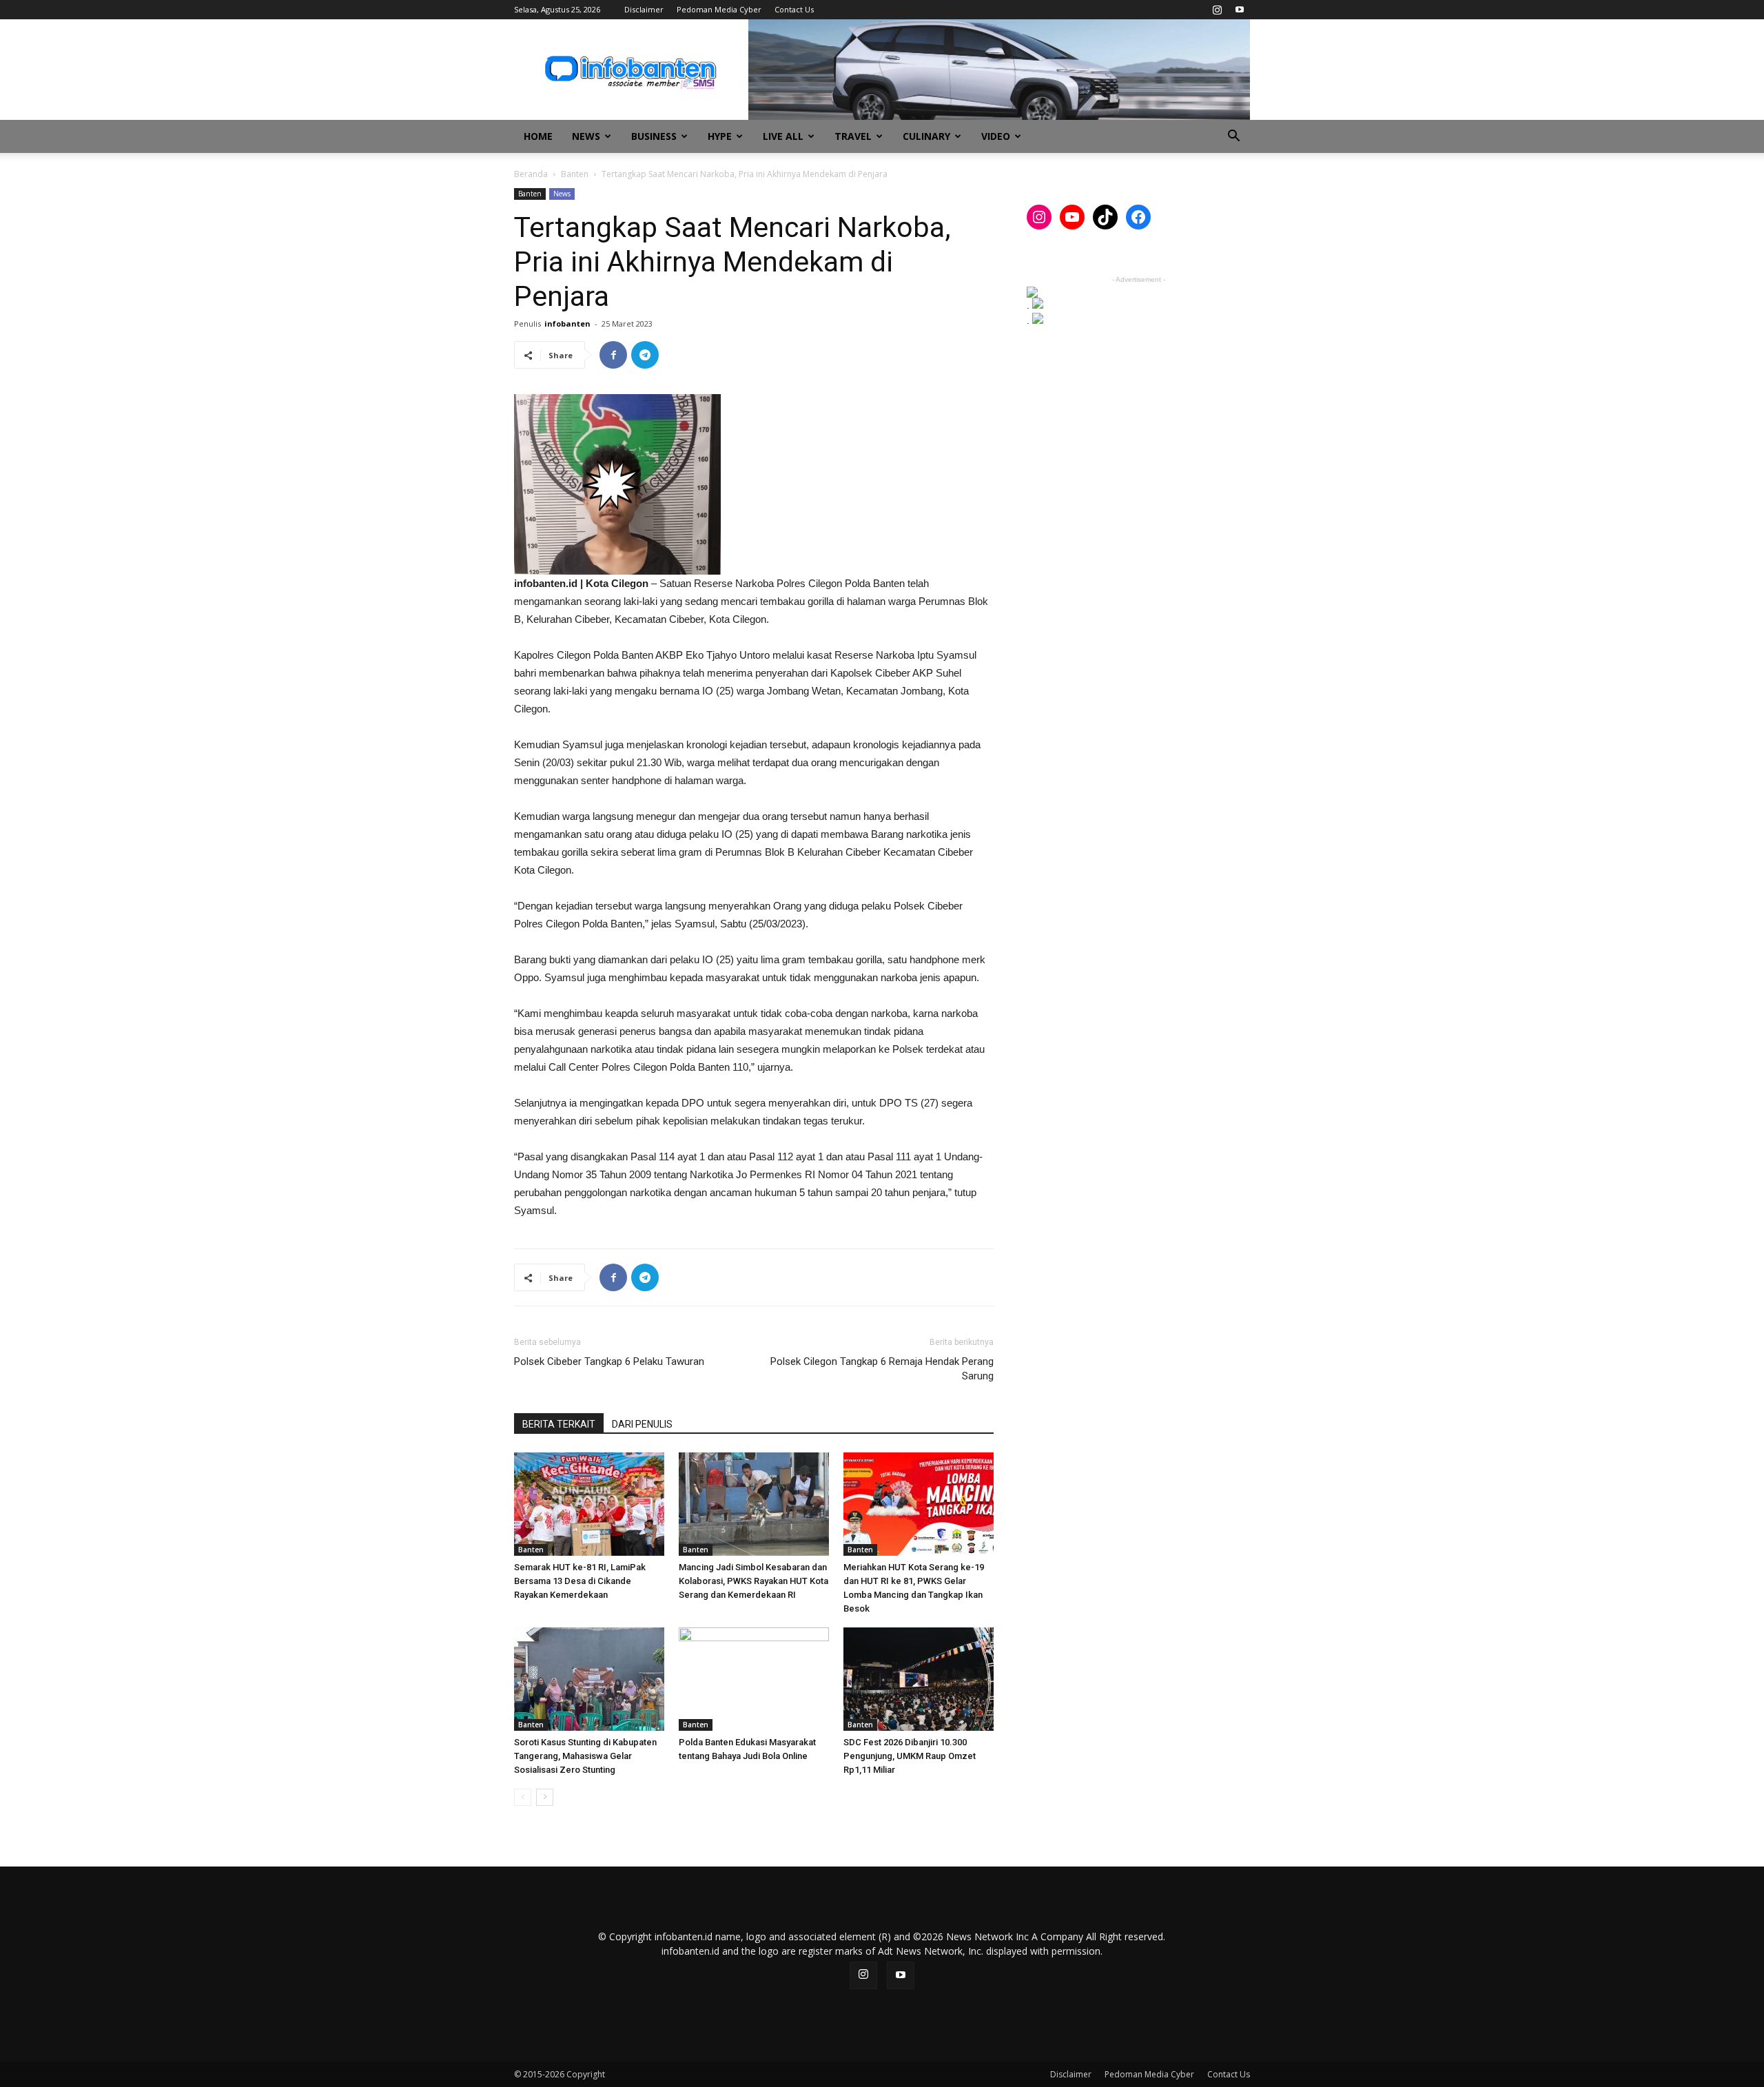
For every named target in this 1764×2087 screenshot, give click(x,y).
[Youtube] (1240, 10)
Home (538, 136)
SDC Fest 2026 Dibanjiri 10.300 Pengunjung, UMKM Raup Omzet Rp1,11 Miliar (910, 1756)
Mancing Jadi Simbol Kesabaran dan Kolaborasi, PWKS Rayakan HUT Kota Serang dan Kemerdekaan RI (753, 1581)
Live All (783, 136)
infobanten (567, 323)
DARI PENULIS (642, 1424)
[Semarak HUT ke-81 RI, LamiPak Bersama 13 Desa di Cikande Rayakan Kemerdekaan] (589, 1504)
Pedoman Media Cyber (719, 9)
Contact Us (794, 9)
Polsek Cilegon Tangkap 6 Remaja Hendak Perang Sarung (882, 1369)
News (586, 136)
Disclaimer (644, 9)
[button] (1233, 137)
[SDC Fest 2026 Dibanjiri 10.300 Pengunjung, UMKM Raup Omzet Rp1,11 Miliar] (919, 1679)
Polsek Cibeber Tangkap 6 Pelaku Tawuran (609, 1361)
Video (996, 136)
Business (654, 136)
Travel (853, 136)
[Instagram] (1217, 10)
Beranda (531, 174)
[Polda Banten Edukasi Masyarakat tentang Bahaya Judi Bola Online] (754, 1679)
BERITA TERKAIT (559, 1424)
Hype (720, 136)
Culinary (926, 136)
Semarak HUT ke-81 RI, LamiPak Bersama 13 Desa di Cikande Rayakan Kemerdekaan (580, 1581)
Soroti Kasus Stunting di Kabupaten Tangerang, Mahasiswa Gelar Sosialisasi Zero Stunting (585, 1756)
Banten (575, 174)
